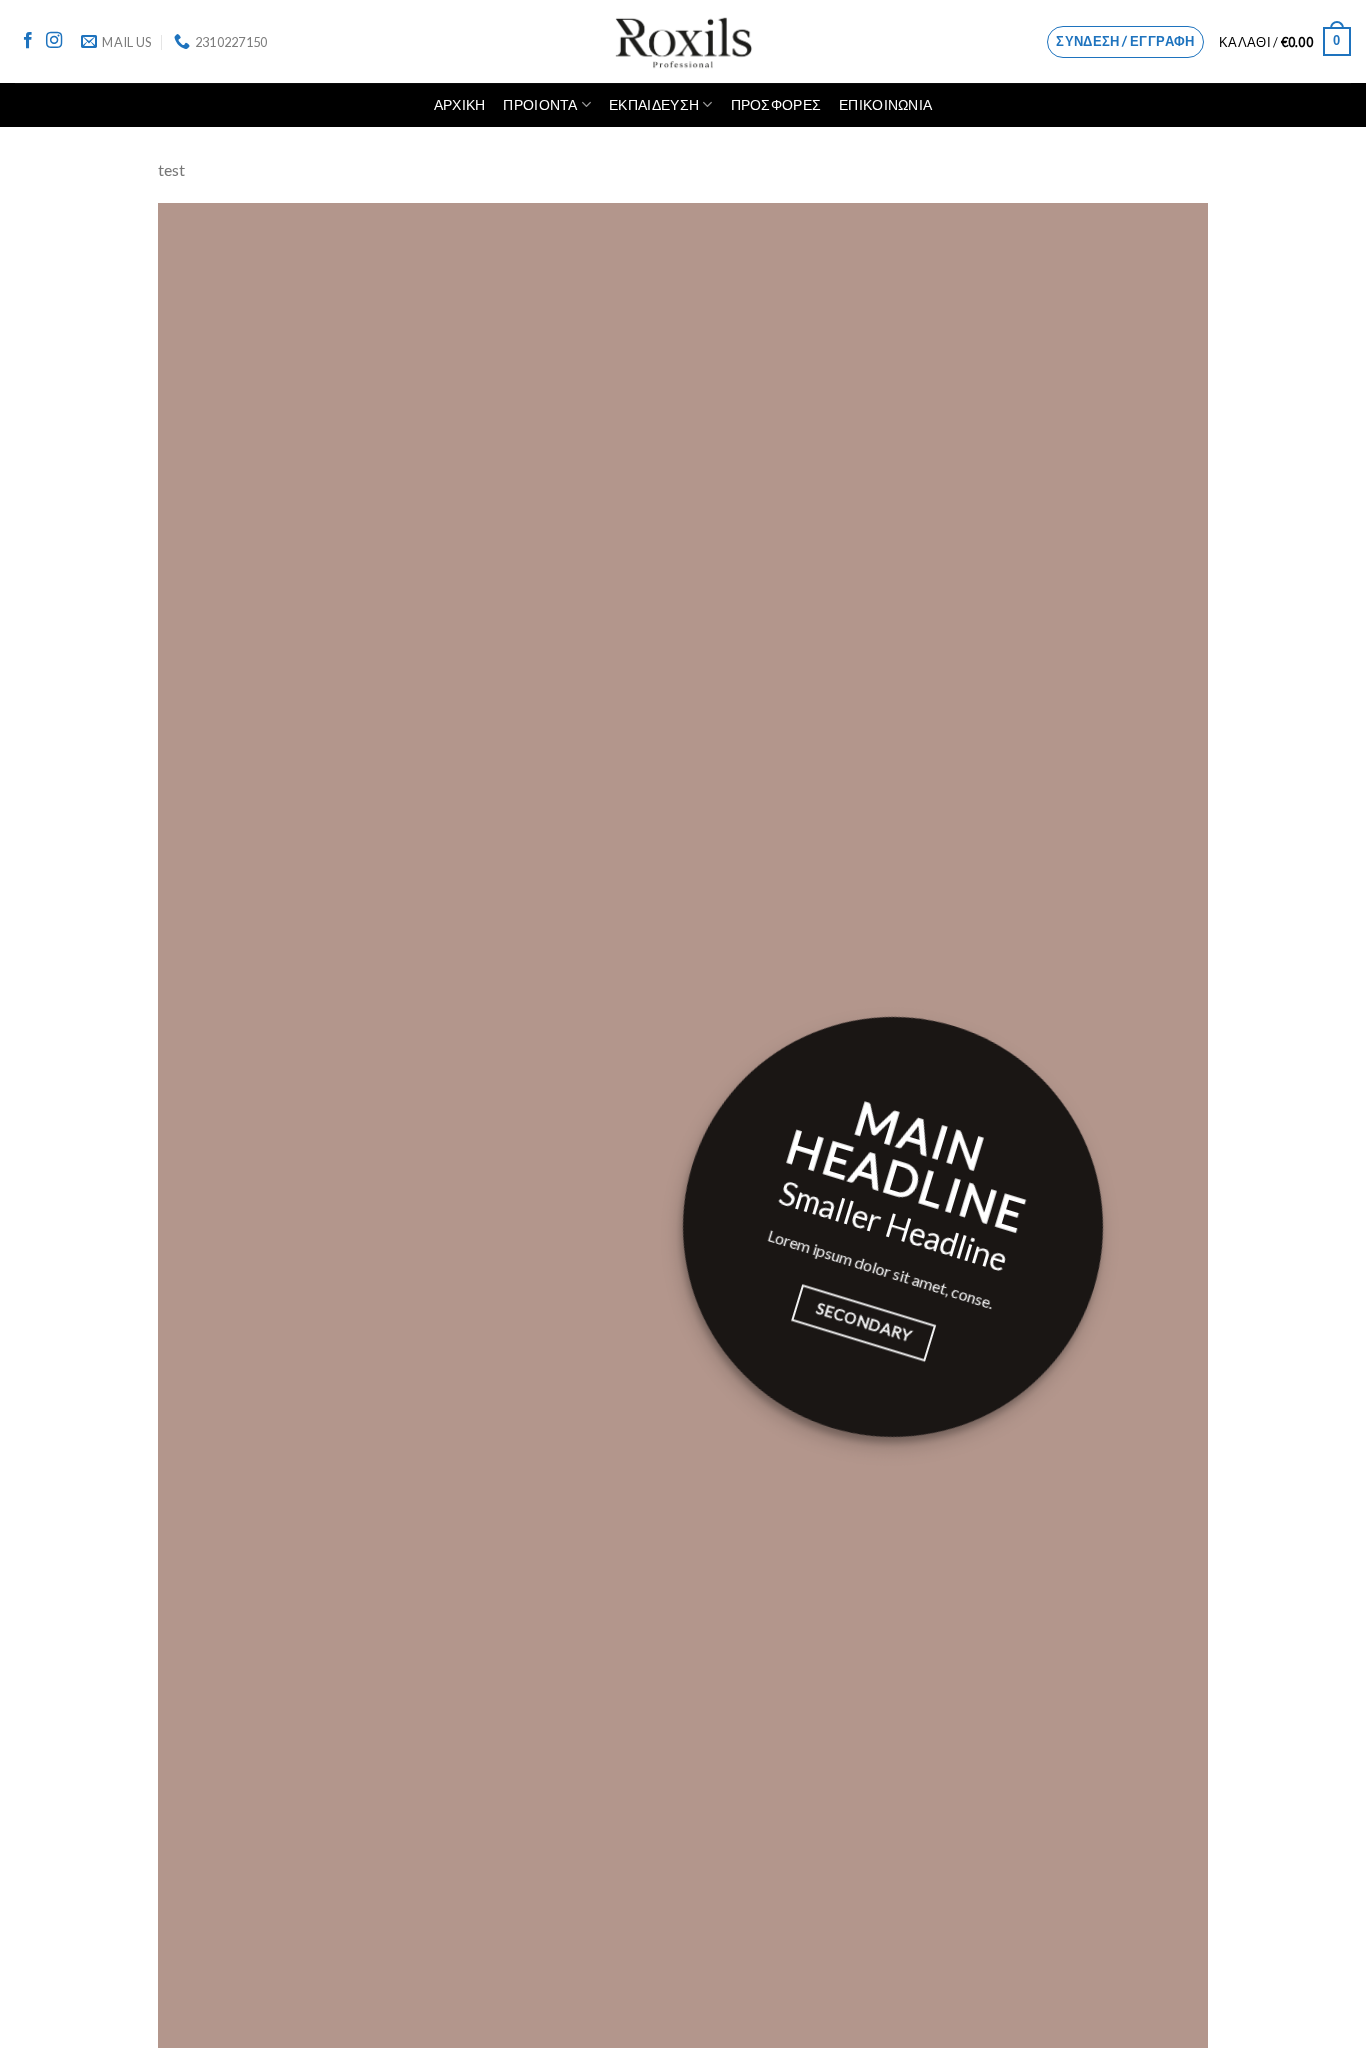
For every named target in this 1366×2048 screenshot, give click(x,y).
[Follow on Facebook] (28, 41)
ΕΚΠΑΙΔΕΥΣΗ (654, 104)
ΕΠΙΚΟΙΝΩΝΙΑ (885, 104)
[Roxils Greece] (683, 41)
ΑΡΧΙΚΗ (460, 104)
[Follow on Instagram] (54, 41)
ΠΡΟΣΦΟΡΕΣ (776, 104)
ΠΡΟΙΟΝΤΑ (540, 104)
